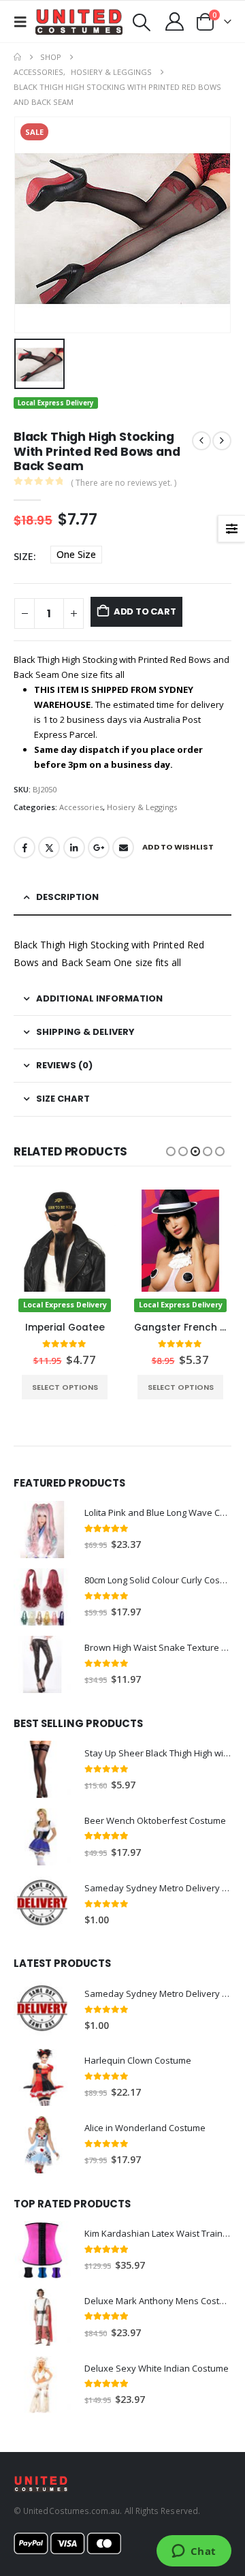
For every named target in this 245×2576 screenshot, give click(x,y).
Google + (99, 848)
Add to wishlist (178, 847)
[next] (222, 441)
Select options (65, 1387)
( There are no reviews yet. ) (124, 483)
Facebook (24, 848)
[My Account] (175, 21)
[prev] (201, 441)
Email (123, 848)
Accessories (81, 807)
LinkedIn (74, 848)
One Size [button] (76, 554)
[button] (24, 22)
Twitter (49, 848)
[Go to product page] (42, 1530)
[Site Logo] (79, 22)
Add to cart (145, 611)
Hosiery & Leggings (142, 807)
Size (23, 556)
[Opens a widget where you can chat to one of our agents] (194, 2552)
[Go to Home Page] (17, 57)
